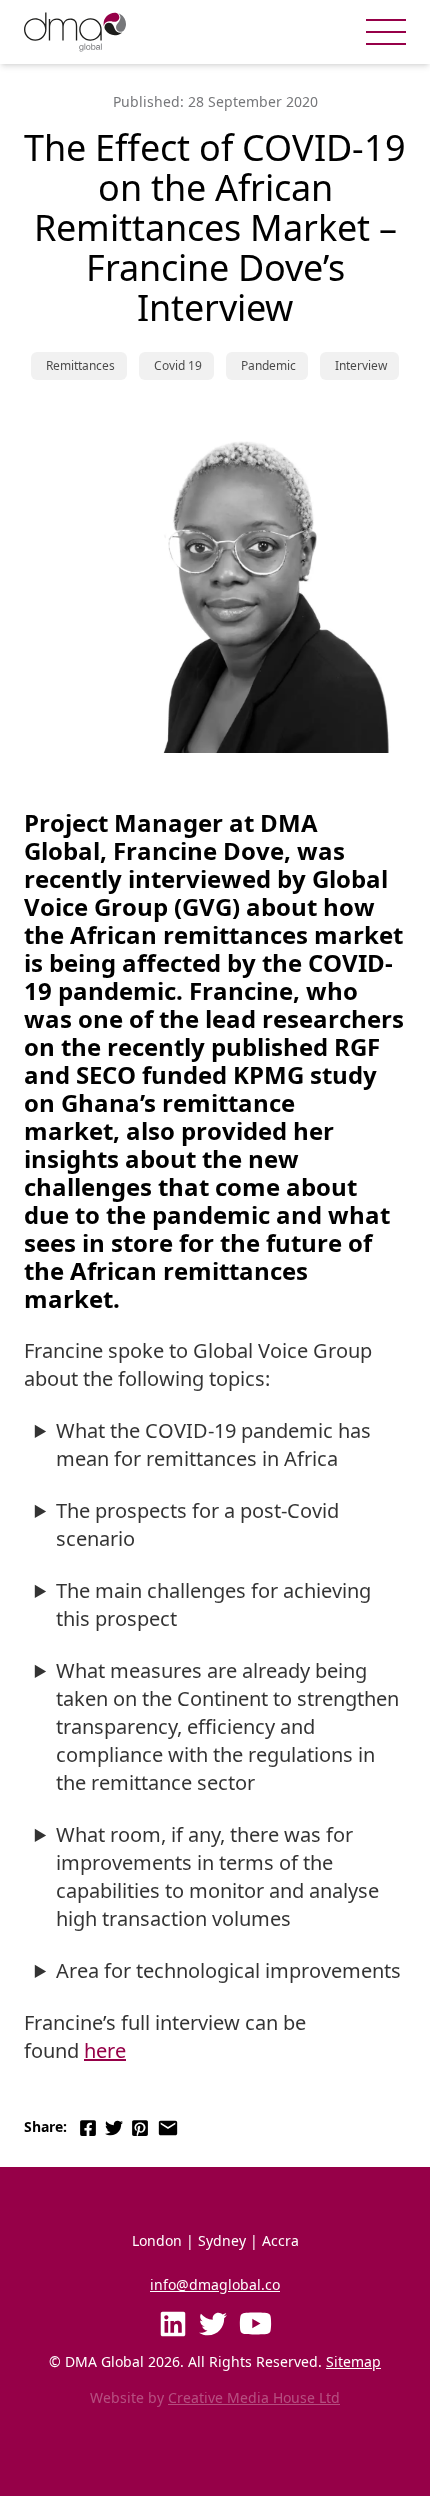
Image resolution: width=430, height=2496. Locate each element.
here (105, 2050)
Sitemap (353, 2361)
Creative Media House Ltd (254, 2397)
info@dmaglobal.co (215, 2284)
